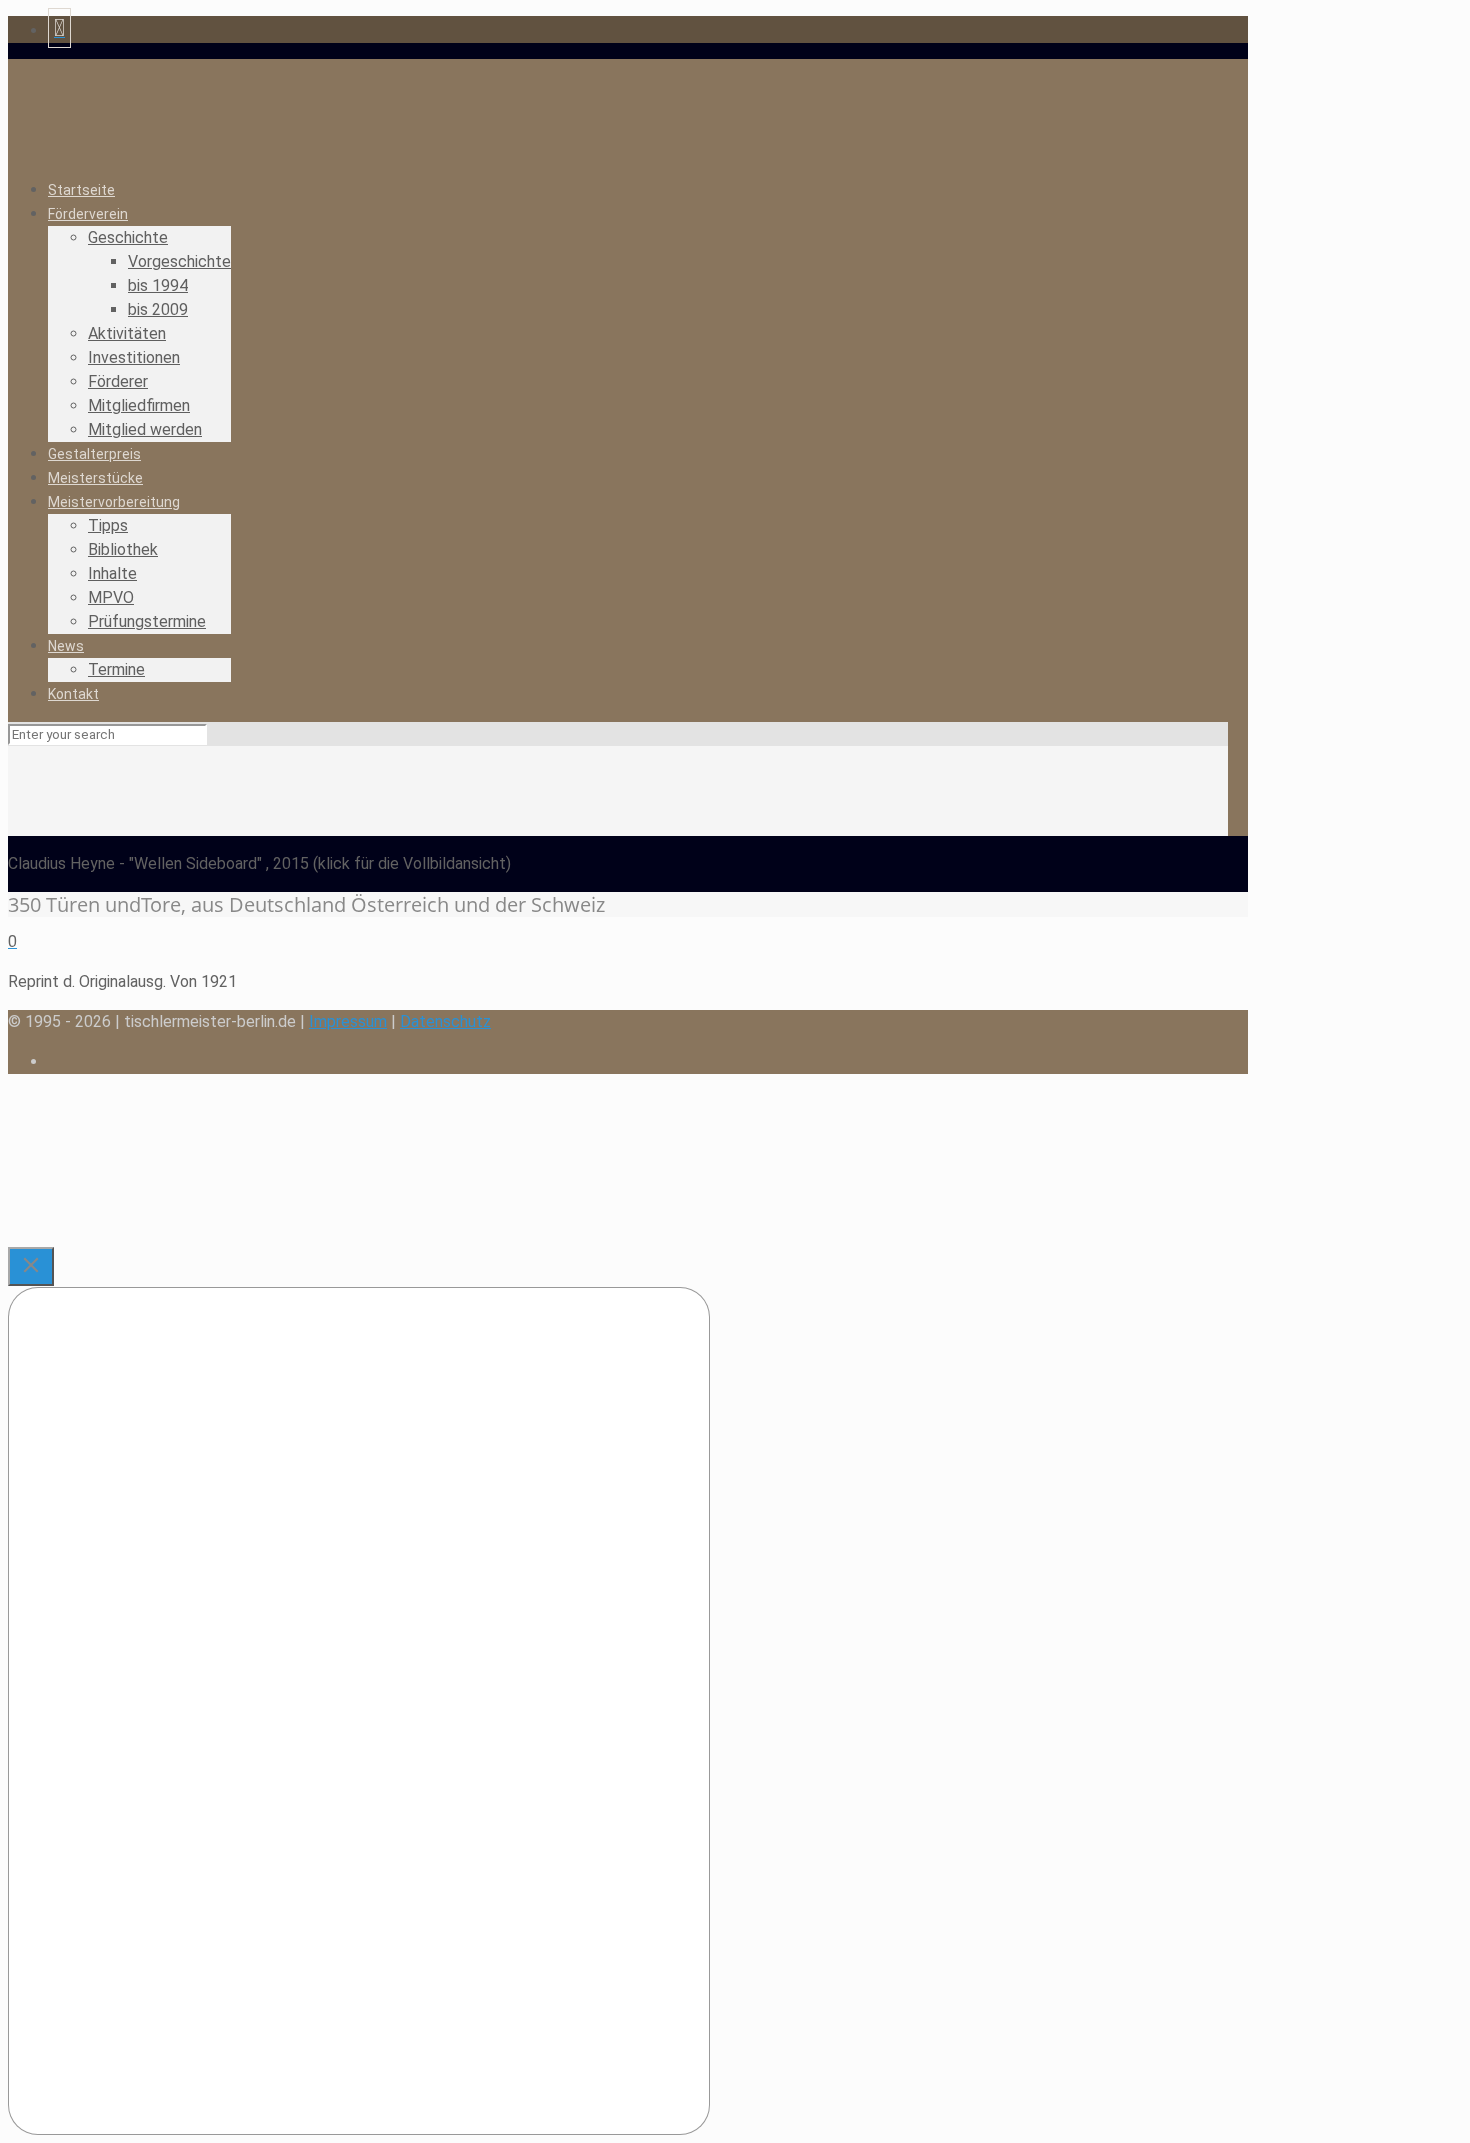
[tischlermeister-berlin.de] (286, 131)
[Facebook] (59, 30)
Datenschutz (445, 1021)
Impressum (348, 1021)
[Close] (31, 1266)
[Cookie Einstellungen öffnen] (158, 1234)
